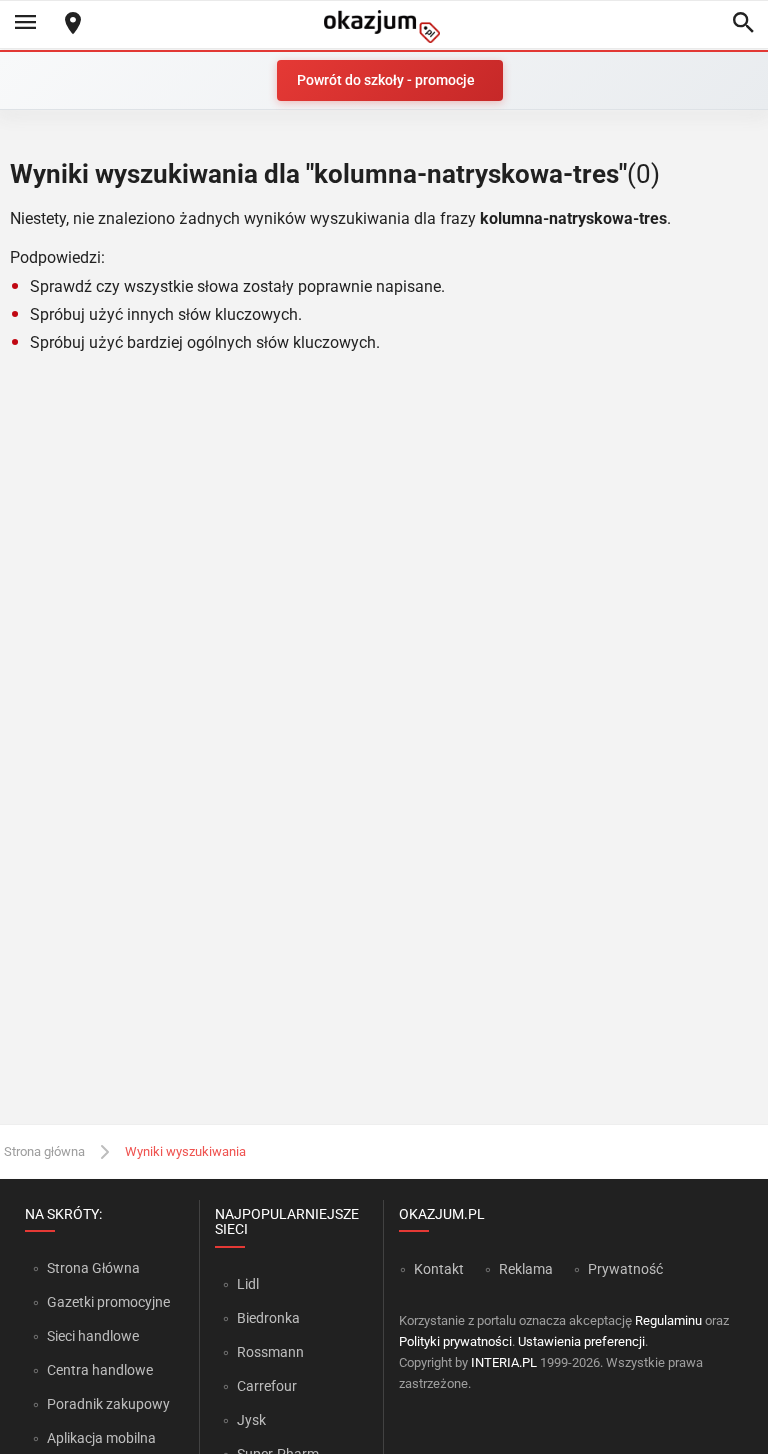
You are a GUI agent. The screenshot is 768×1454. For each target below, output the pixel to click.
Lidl (248, 1284)
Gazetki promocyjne (108, 1302)
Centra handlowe (100, 1370)
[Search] (743, 24)
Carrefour (267, 1386)
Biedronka (268, 1318)
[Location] (73, 24)
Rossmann (270, 1352)
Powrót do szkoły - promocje (386, 80)
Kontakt (439, 1269)
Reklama (526, 1269)
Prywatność (625, 1269)
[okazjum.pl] (384, 26)
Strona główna (44, 1151)
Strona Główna (93, 1268)
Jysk (251, 1420)
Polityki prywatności (455, 1341)
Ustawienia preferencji (581, 1341)
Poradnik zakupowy (108, 1404)
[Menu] (25, 24)
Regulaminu (668, 1320)
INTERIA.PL (504, 1362)
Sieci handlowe (93, 1336)
